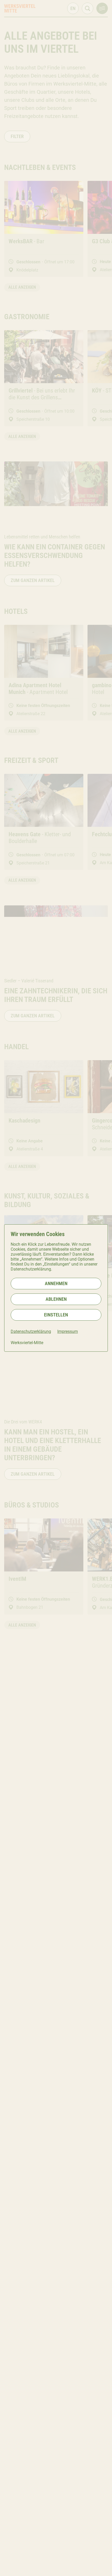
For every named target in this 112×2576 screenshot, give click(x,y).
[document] (56, 1288)
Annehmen (56, 1283)
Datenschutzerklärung (31, 1331)
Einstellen (56, 1315)
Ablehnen (56, 1299)
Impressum (68, 1331)
